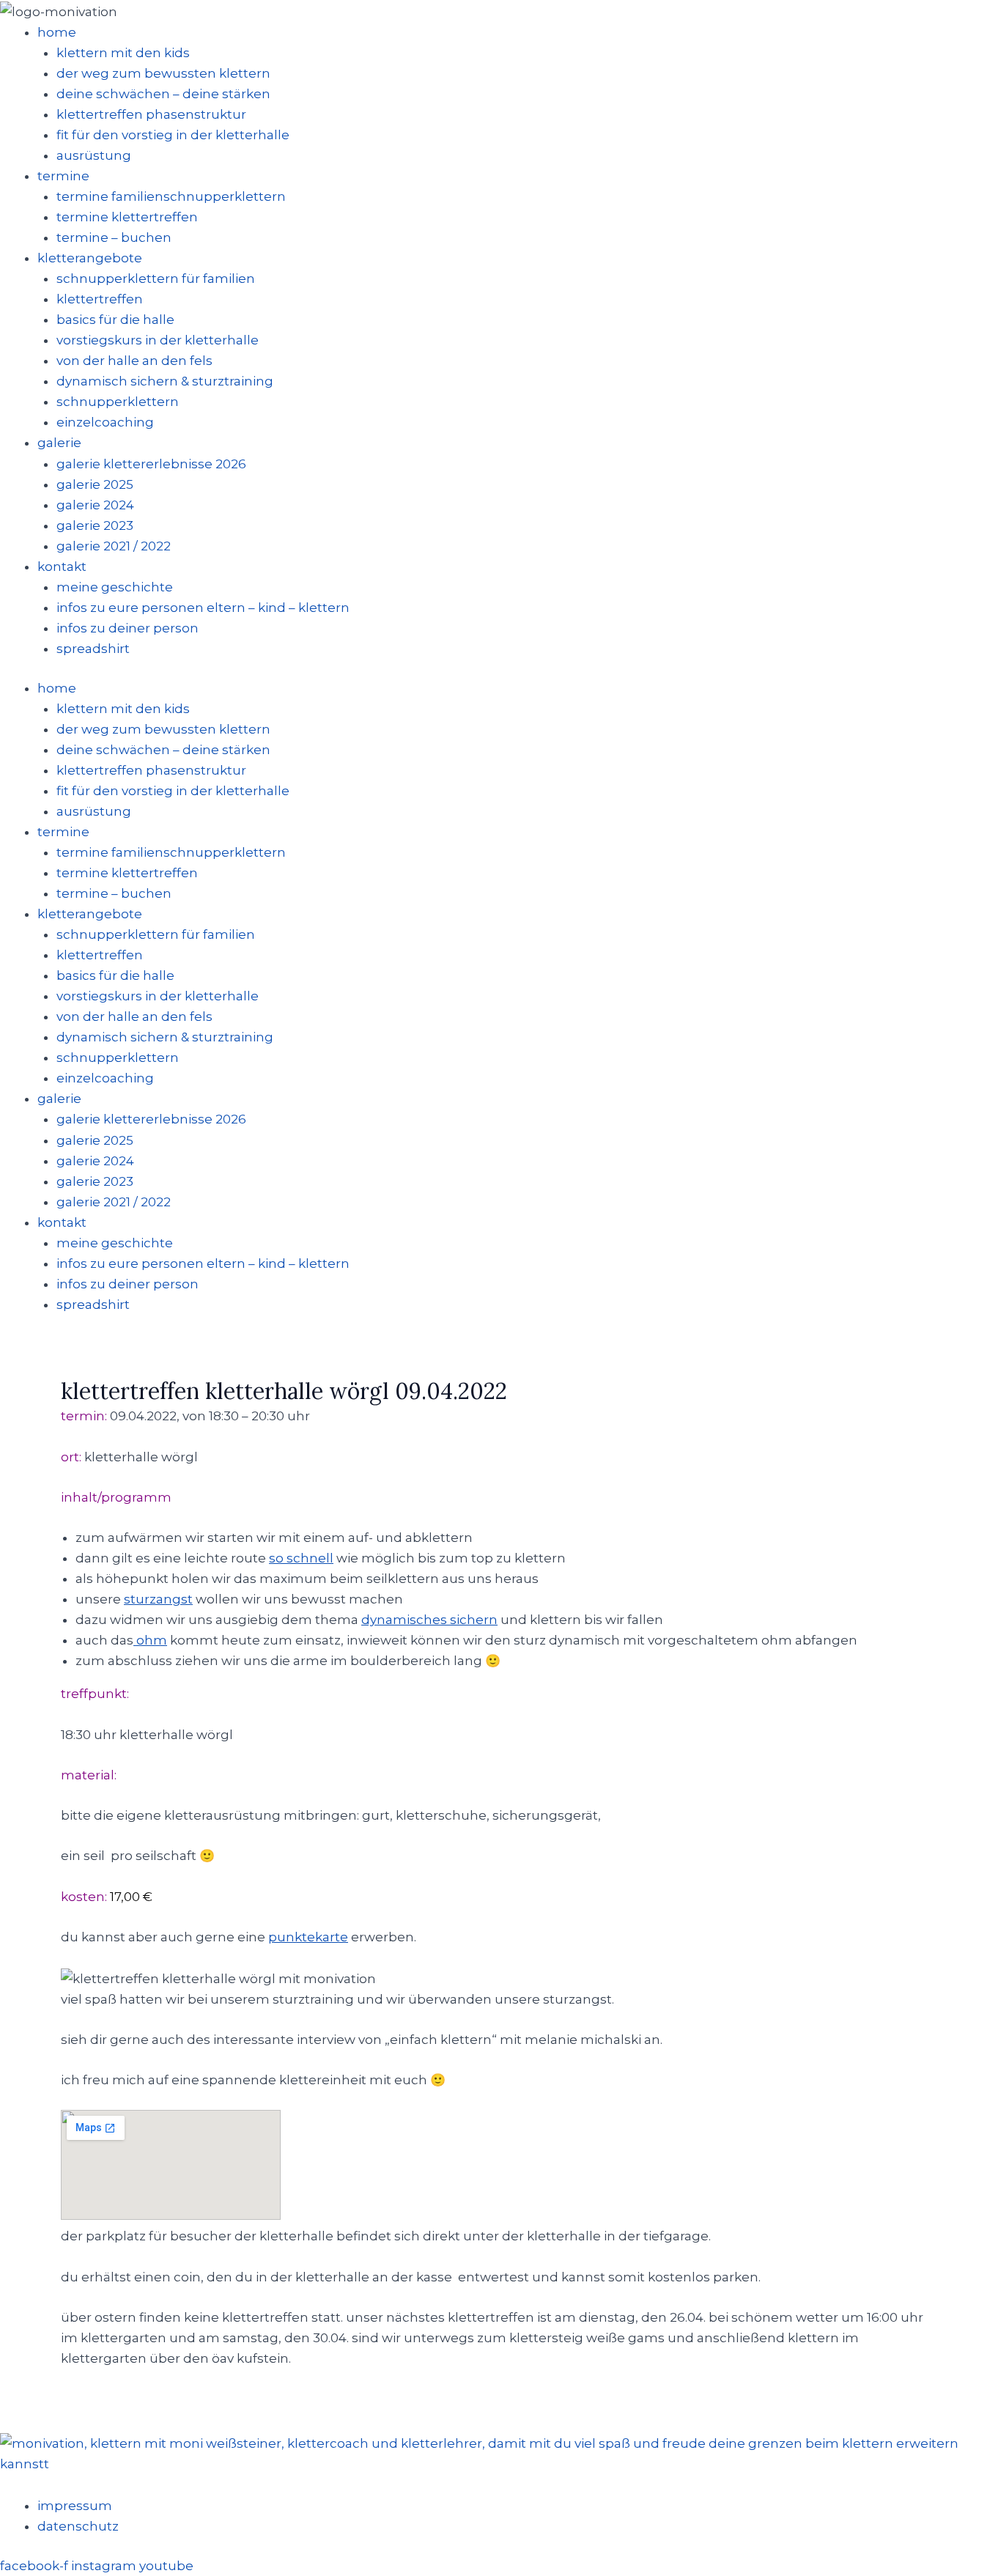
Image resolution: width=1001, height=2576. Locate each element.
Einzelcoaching (105, 422)
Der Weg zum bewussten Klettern (163, 73)
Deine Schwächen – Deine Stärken (163, 94)
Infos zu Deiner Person (128, 628)
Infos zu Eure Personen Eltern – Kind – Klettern (203, 608)
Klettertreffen (100, 299)
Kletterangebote (90, 258)
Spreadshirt (93, 649)
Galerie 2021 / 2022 (114, 546)
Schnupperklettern (118, 402)
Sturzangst (158, 1599)
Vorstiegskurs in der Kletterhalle (158, 340)
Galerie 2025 (95, 484)
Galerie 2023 (95, 525)
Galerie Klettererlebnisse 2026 (151, 464)
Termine (63, 176)
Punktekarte (308, 1937)
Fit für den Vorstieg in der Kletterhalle (173, 135)
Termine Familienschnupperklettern (171, 196)
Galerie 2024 (95, 505)
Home (57, 32)
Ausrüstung (94, 155)
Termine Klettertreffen (127, 217)
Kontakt (62, 567)
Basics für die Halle (115, 320)
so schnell (301, 1558)
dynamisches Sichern (429, 1620)
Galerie (59, 443)
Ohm (150, 1640)
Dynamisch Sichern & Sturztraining (165, 381)
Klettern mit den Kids (123, 53)
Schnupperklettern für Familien (156, 278)
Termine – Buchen (114, 237)
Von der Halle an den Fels (134, 361)
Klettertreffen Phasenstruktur (151, 114)
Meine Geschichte (115, 587)
